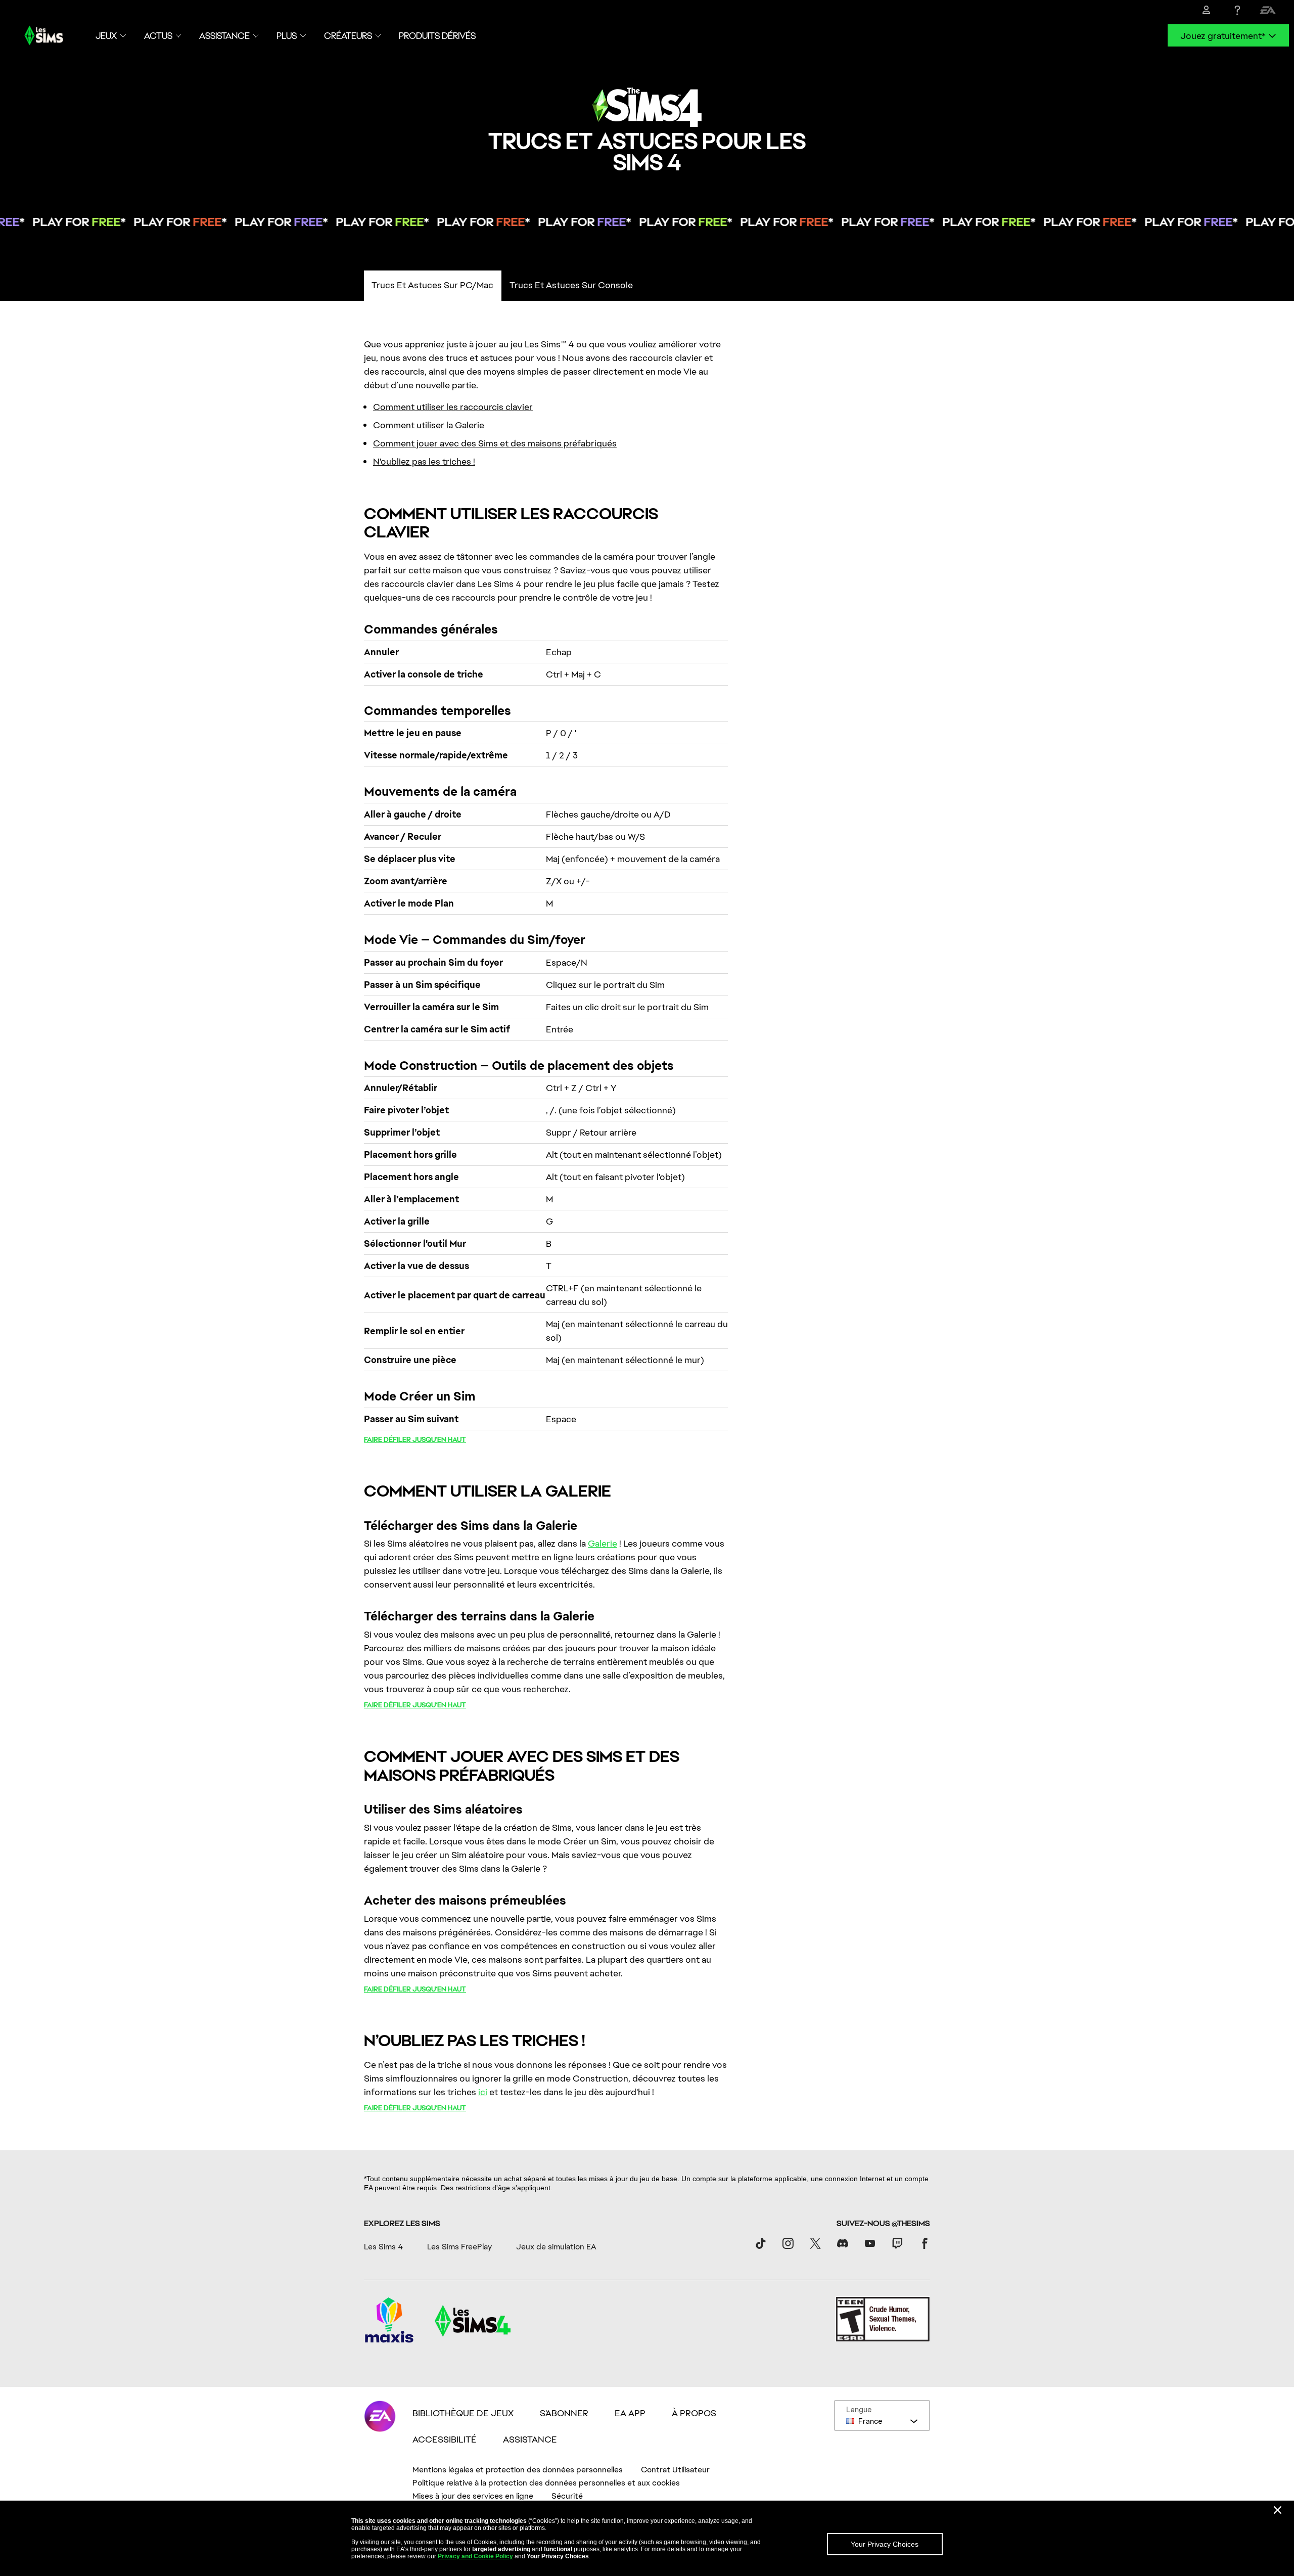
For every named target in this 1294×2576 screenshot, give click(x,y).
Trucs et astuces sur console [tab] (571, 285)
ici (483, 2092)
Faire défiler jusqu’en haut (415, 1439)
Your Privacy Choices (885, 2544)
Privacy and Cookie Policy (475, 2556)
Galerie (603, 1543)
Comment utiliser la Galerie (429, 425)
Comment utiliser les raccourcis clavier (453, 407)
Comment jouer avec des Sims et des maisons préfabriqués (495, 443)
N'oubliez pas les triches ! (424, 461)
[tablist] (647, 286)
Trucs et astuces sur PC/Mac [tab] (432, 285)
